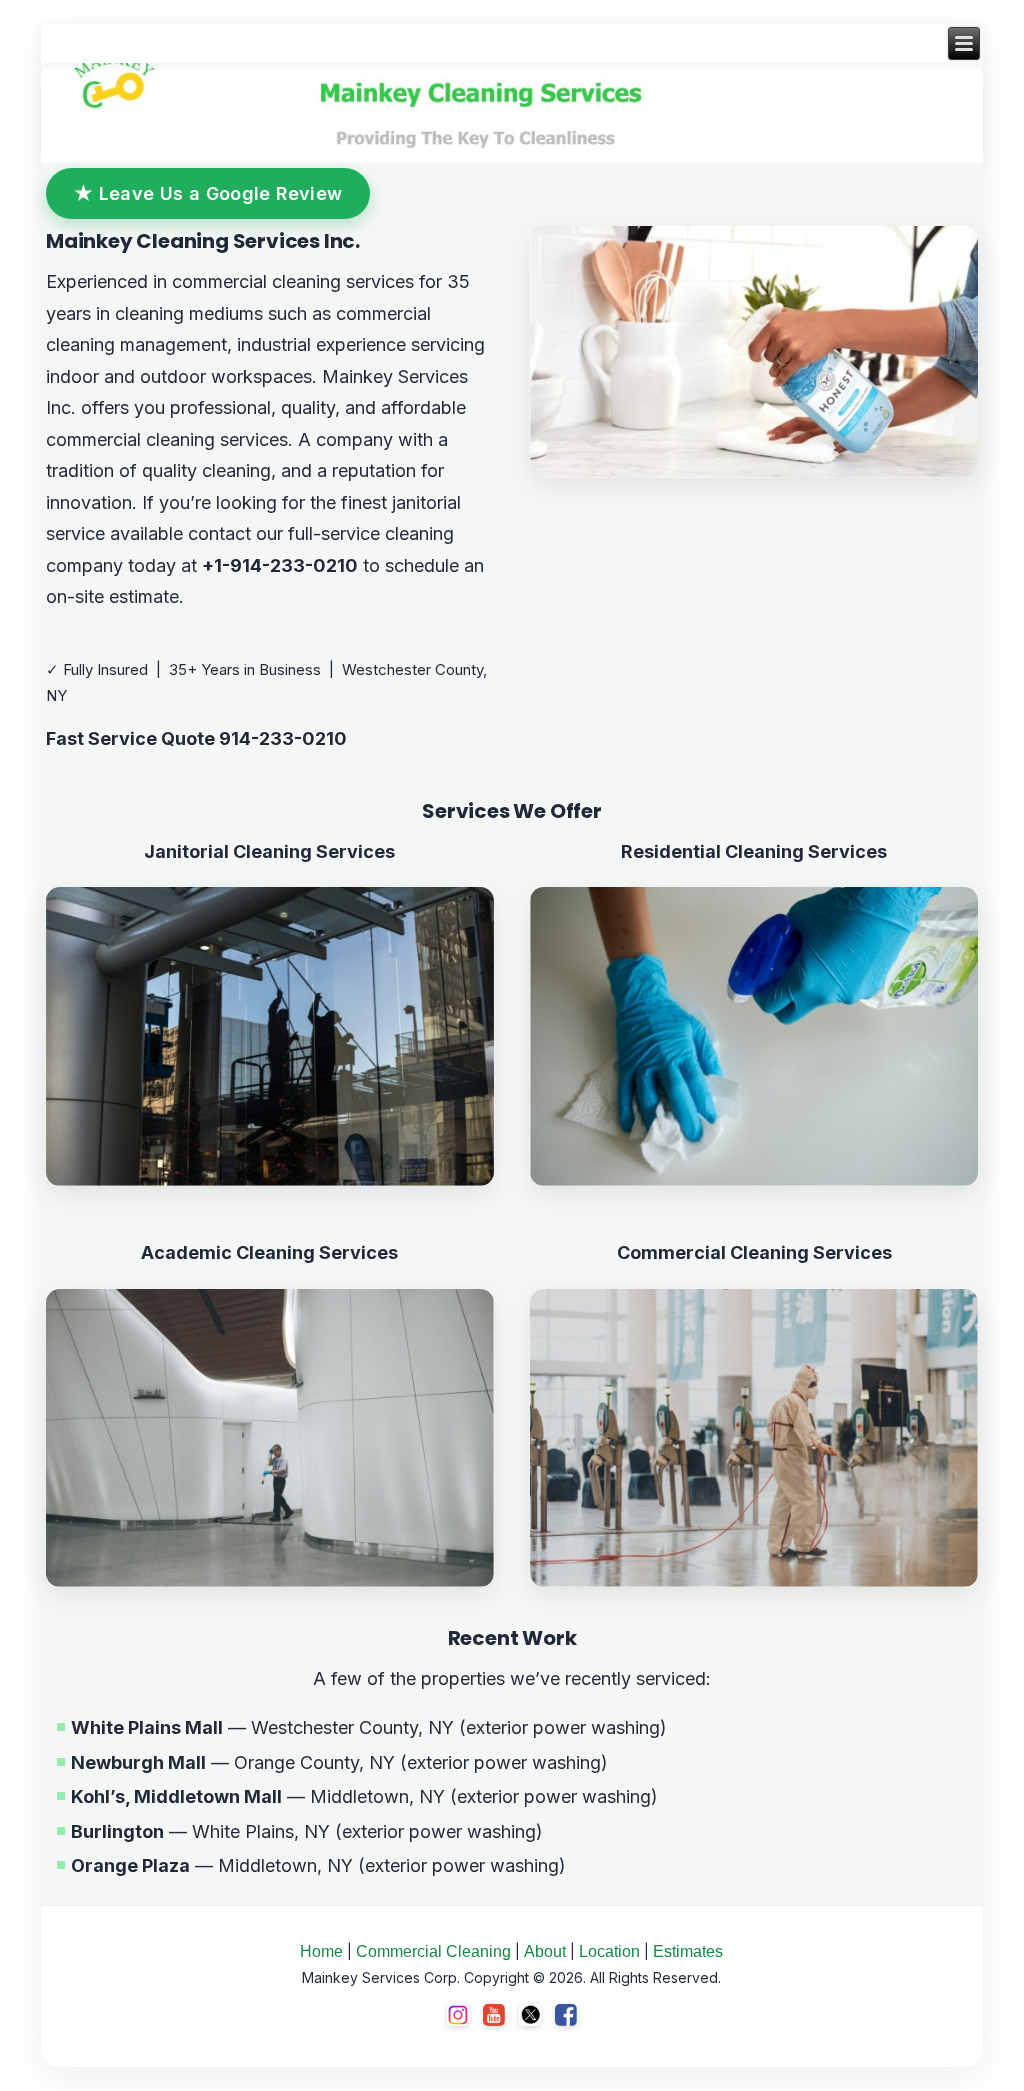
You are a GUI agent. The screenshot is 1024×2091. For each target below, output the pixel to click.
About (545, 1951)
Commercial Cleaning (433, 1951)
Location (609, 1951)
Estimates (688, 1951)
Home (321, 1951)
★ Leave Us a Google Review (208, 193)
